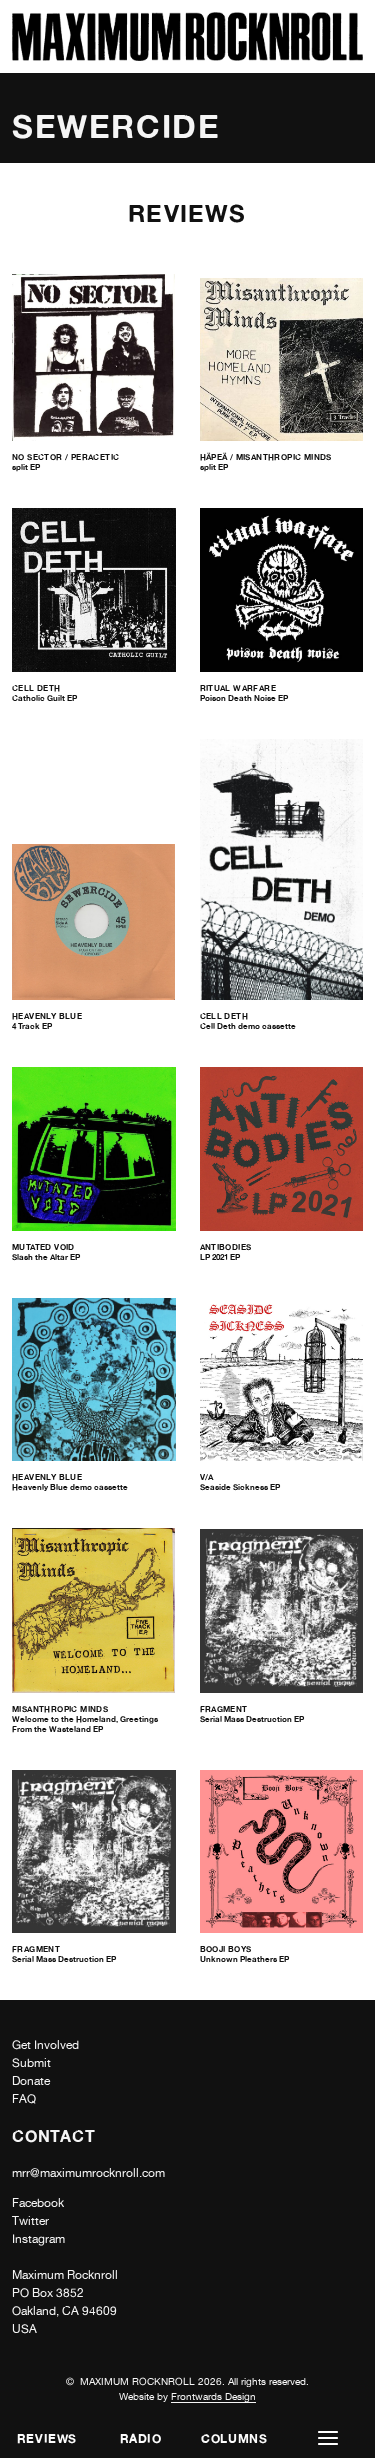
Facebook (38, 2203)
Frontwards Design (213, 2396)
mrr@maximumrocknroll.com (88, 2173)
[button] (328, 2438)
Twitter (30, 2221)
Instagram (38, 2239)
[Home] (187, 55)
